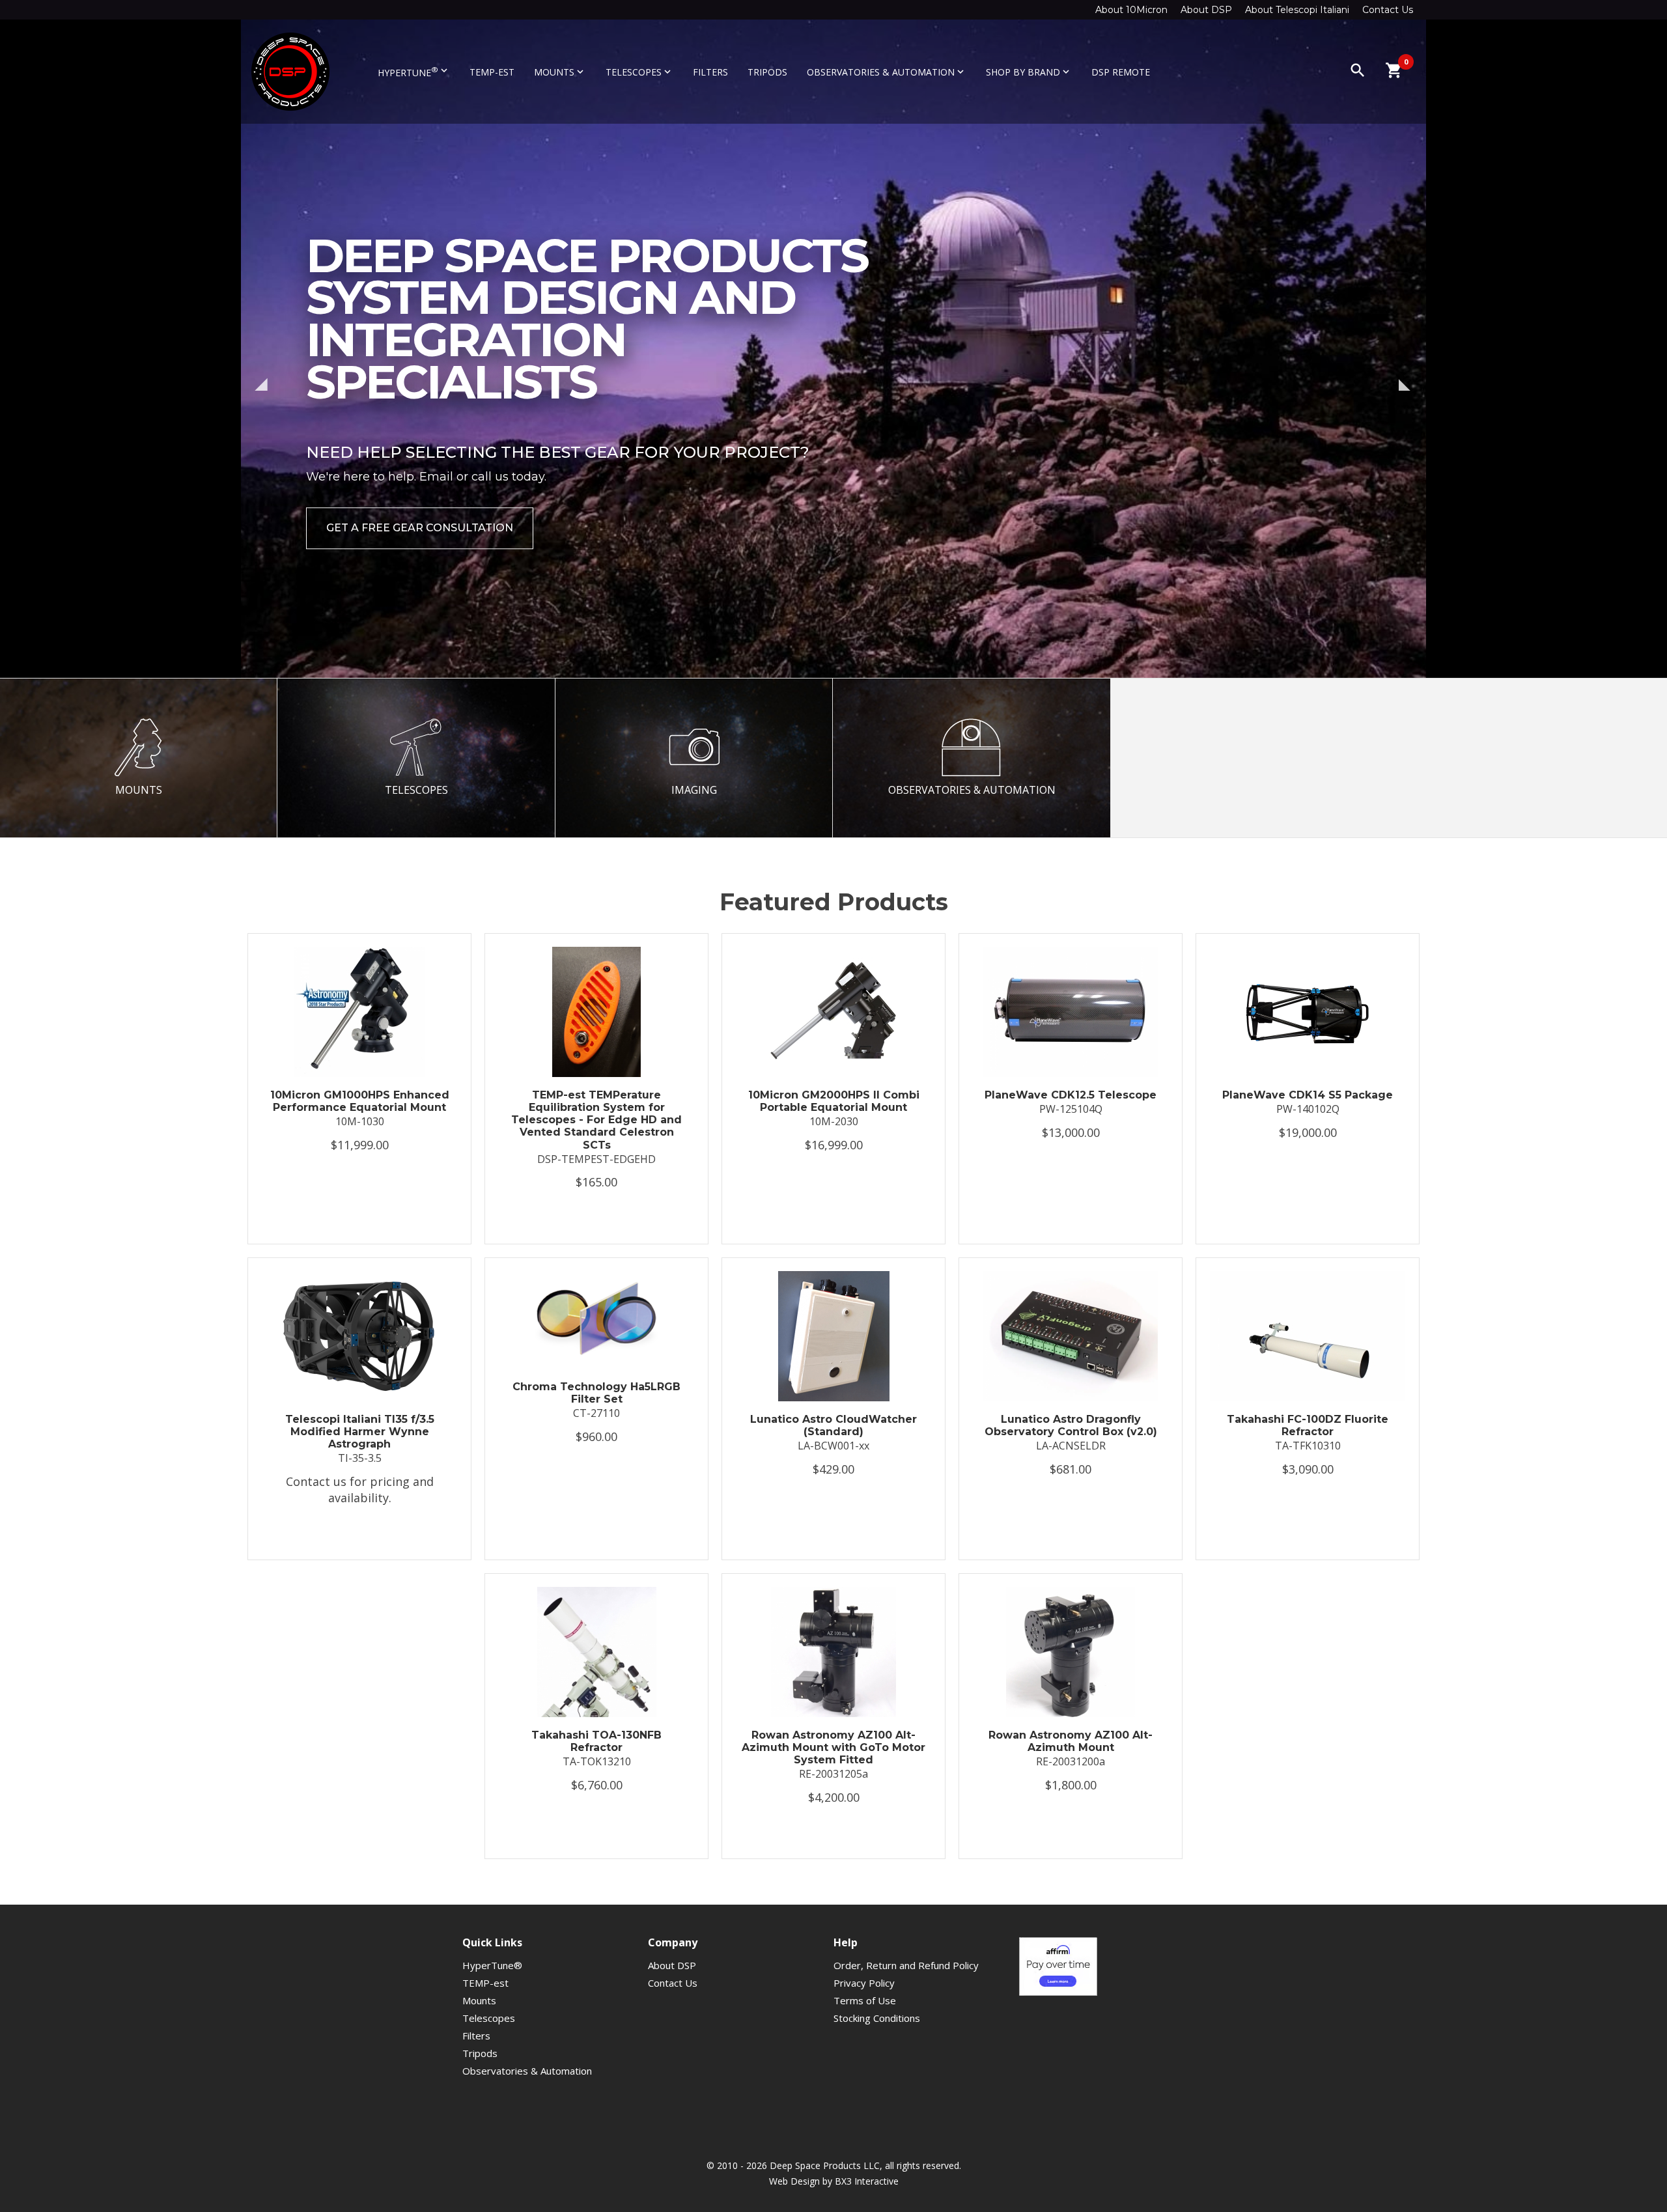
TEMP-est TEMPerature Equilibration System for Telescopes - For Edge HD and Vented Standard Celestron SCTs (596, 1120)
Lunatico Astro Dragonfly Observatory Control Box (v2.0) (1071, 1425)
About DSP (1206, 10)
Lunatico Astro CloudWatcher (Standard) (833, 1425)
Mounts (560, 72)
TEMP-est (492, 72)
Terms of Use (865, 2000)
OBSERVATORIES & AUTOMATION (972, 790)
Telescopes (639, 72)
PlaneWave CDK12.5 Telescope (1071, 1095)
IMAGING (694, 790)
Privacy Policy (864, 1983)
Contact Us (1388, 10)
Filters (710, 72)
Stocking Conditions (877, 2018)
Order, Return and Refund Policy (906, 1965)
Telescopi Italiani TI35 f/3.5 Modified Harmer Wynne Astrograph (360, 1432)
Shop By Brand (1029, 72)
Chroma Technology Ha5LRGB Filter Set (596, 1393)
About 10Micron (1131, 10)
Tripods (767, 72)
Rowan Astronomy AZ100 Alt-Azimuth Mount (1071, 1741)
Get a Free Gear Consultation (420, 528)
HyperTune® (492, 1965)
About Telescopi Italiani (1297, 10)
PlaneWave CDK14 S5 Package (1308, 1095)
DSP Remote (1121, 72)
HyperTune (414, 72)
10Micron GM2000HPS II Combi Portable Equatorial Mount (834, 1101)
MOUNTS (139, 790)
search (1358, 70)
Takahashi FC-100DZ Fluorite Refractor (1308, 1425)
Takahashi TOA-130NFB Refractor (596, 1741)
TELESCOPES (416, 790)
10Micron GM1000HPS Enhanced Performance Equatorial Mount (360, 1101)
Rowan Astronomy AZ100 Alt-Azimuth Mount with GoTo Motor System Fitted (833, 1747)
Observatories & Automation (887, 72)
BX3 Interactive (867, 2181)
